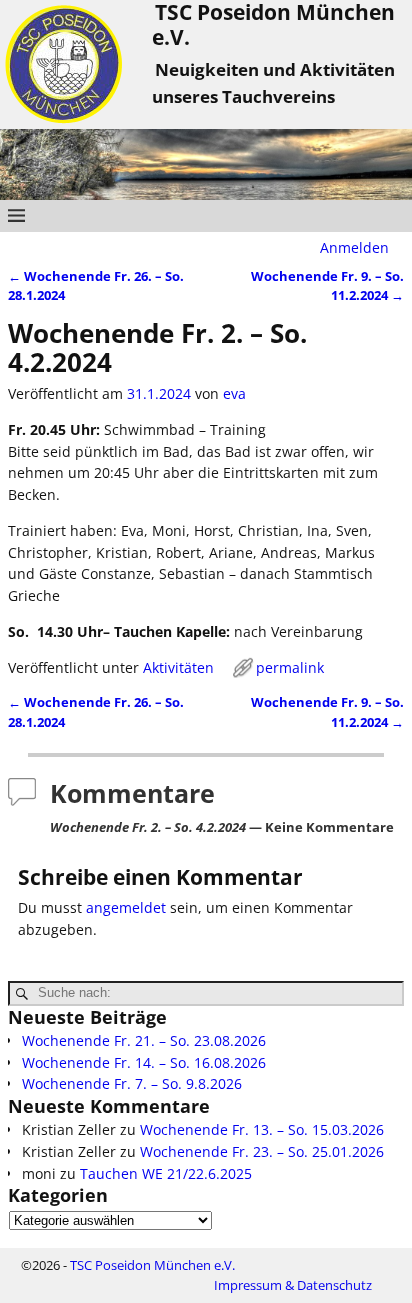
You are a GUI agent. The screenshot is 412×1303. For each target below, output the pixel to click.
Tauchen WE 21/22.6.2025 (166, 1173)
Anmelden (354, 247)
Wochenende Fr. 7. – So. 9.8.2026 (132, 1083)
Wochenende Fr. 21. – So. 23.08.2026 (144, 1040)
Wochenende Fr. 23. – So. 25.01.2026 (262, 1151)
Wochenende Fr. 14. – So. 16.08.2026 (144, 1062)
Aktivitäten (178, 667)
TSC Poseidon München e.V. (152, 1265)
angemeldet (126, 907)
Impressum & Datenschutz (293, 1285)
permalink (290, 667)
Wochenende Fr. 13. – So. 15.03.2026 (262, 1129)
